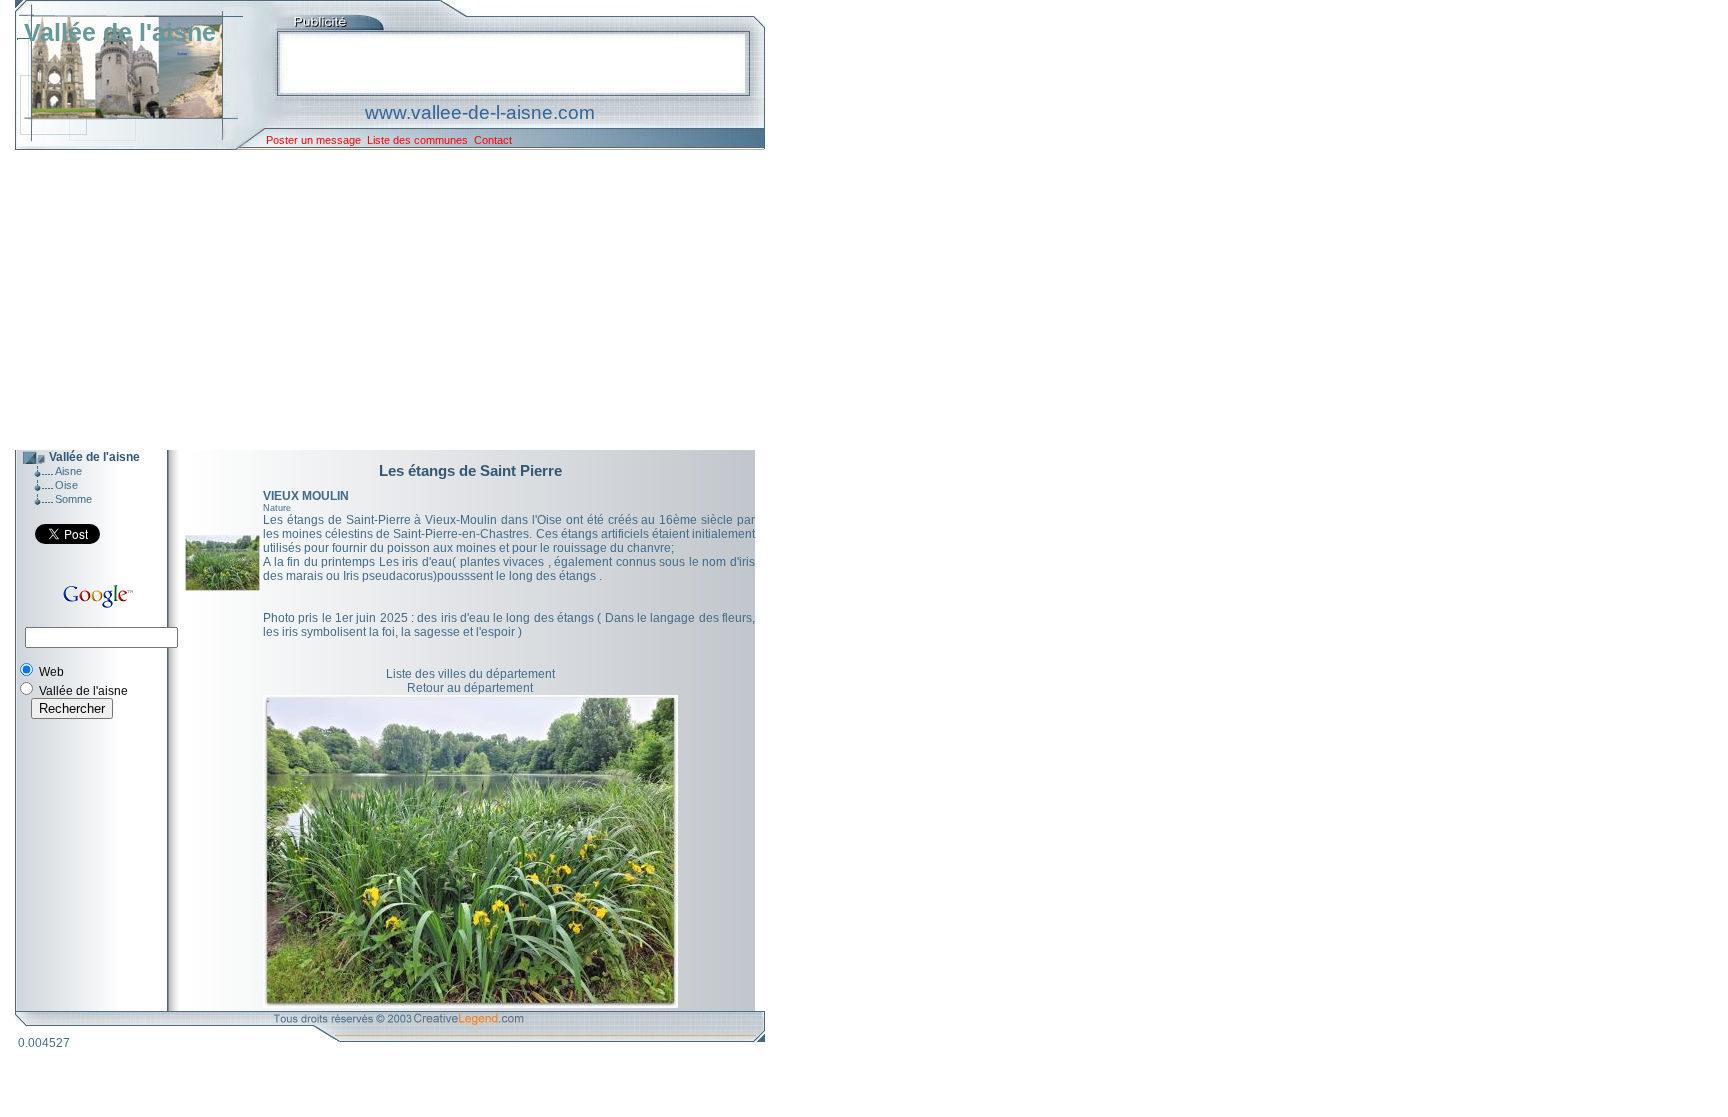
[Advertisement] (375, 300)
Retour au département (470, 688)
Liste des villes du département (470, 674)
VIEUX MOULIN (306, 496)
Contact (493, 140)
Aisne (68, 471)
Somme (73, 499)
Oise (66, 485)
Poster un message (313, 140)
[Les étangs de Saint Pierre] (222, 587)
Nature (277, 508)
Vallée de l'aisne (120, 32)
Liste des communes (417, 140)
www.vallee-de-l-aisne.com (480, 112)
